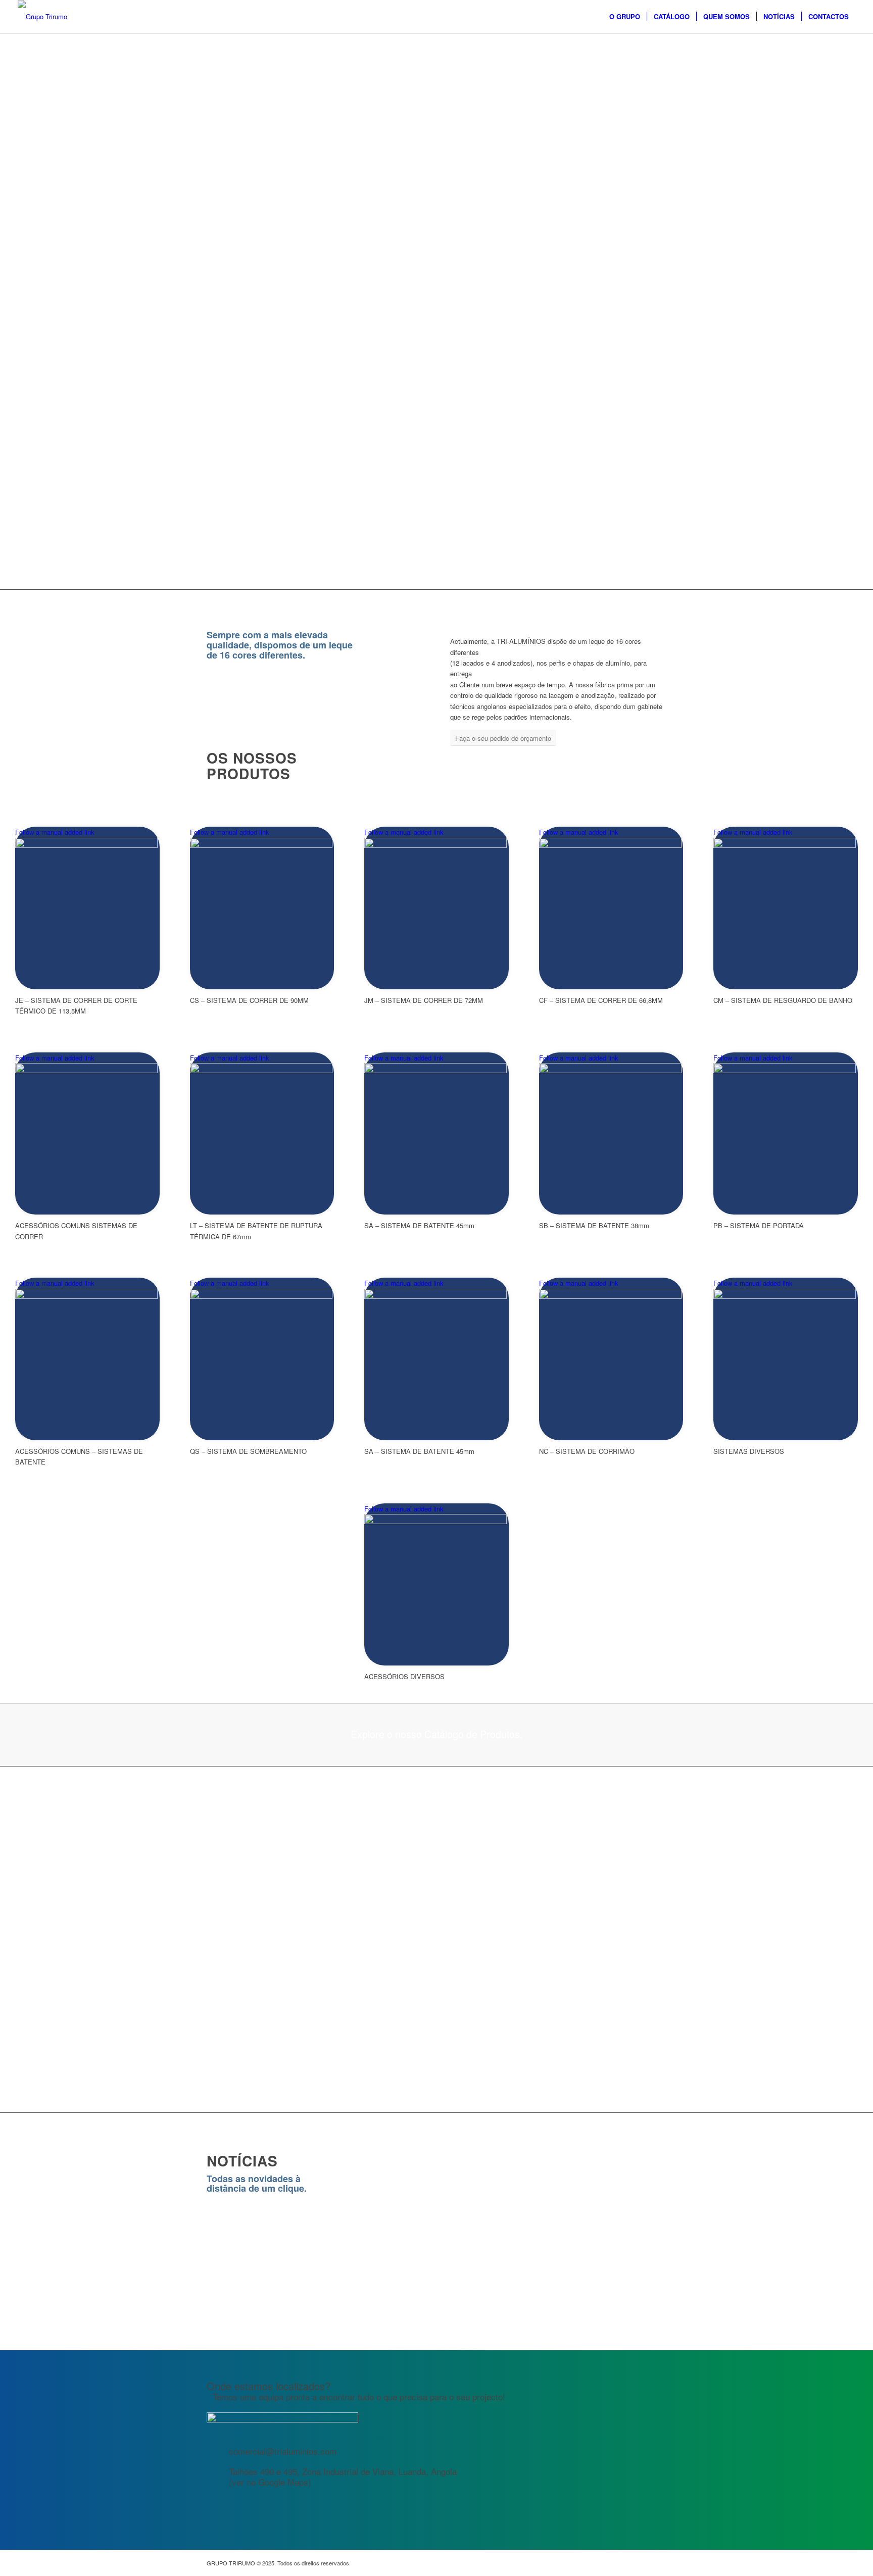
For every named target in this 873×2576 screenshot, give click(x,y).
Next (651, 2247)
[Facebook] (613, 2563)
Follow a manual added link (55, 832)
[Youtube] (644, 2563)
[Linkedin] (659, 2563)
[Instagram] (628, 2563)
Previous (222, 2247)
